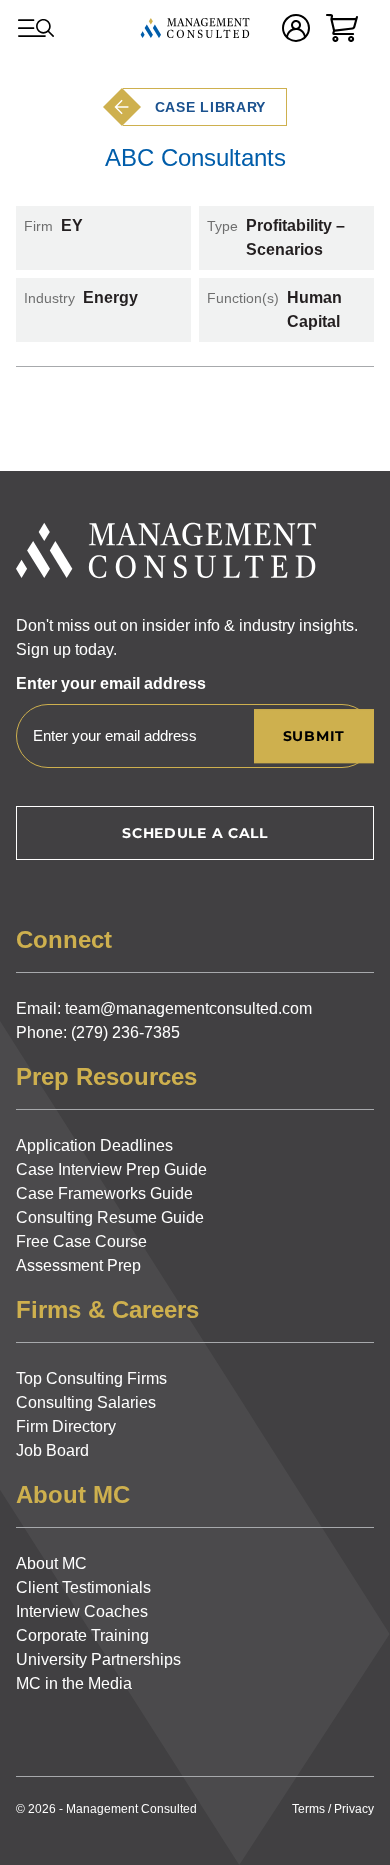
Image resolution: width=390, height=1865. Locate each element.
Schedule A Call (195, 833)
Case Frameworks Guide (104, 1193)
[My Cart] (342, 28)
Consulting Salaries (86, 1402)
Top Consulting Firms (91, 1378)
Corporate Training (82, 1635)
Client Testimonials (83, 1587)
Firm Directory (66, 1426)
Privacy (354, 1809)
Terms (308, 1809)
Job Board (52, 1450)
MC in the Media (74, 1683)
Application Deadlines (94, 1145)
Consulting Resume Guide (110, 1217)
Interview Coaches (82, 1611)
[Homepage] (195, 28)
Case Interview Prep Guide (111, 1169)
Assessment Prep (78, 1265)
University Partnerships (98, 1659)
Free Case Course (81, 1241)
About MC (51, 1563)
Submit (314, 736)
